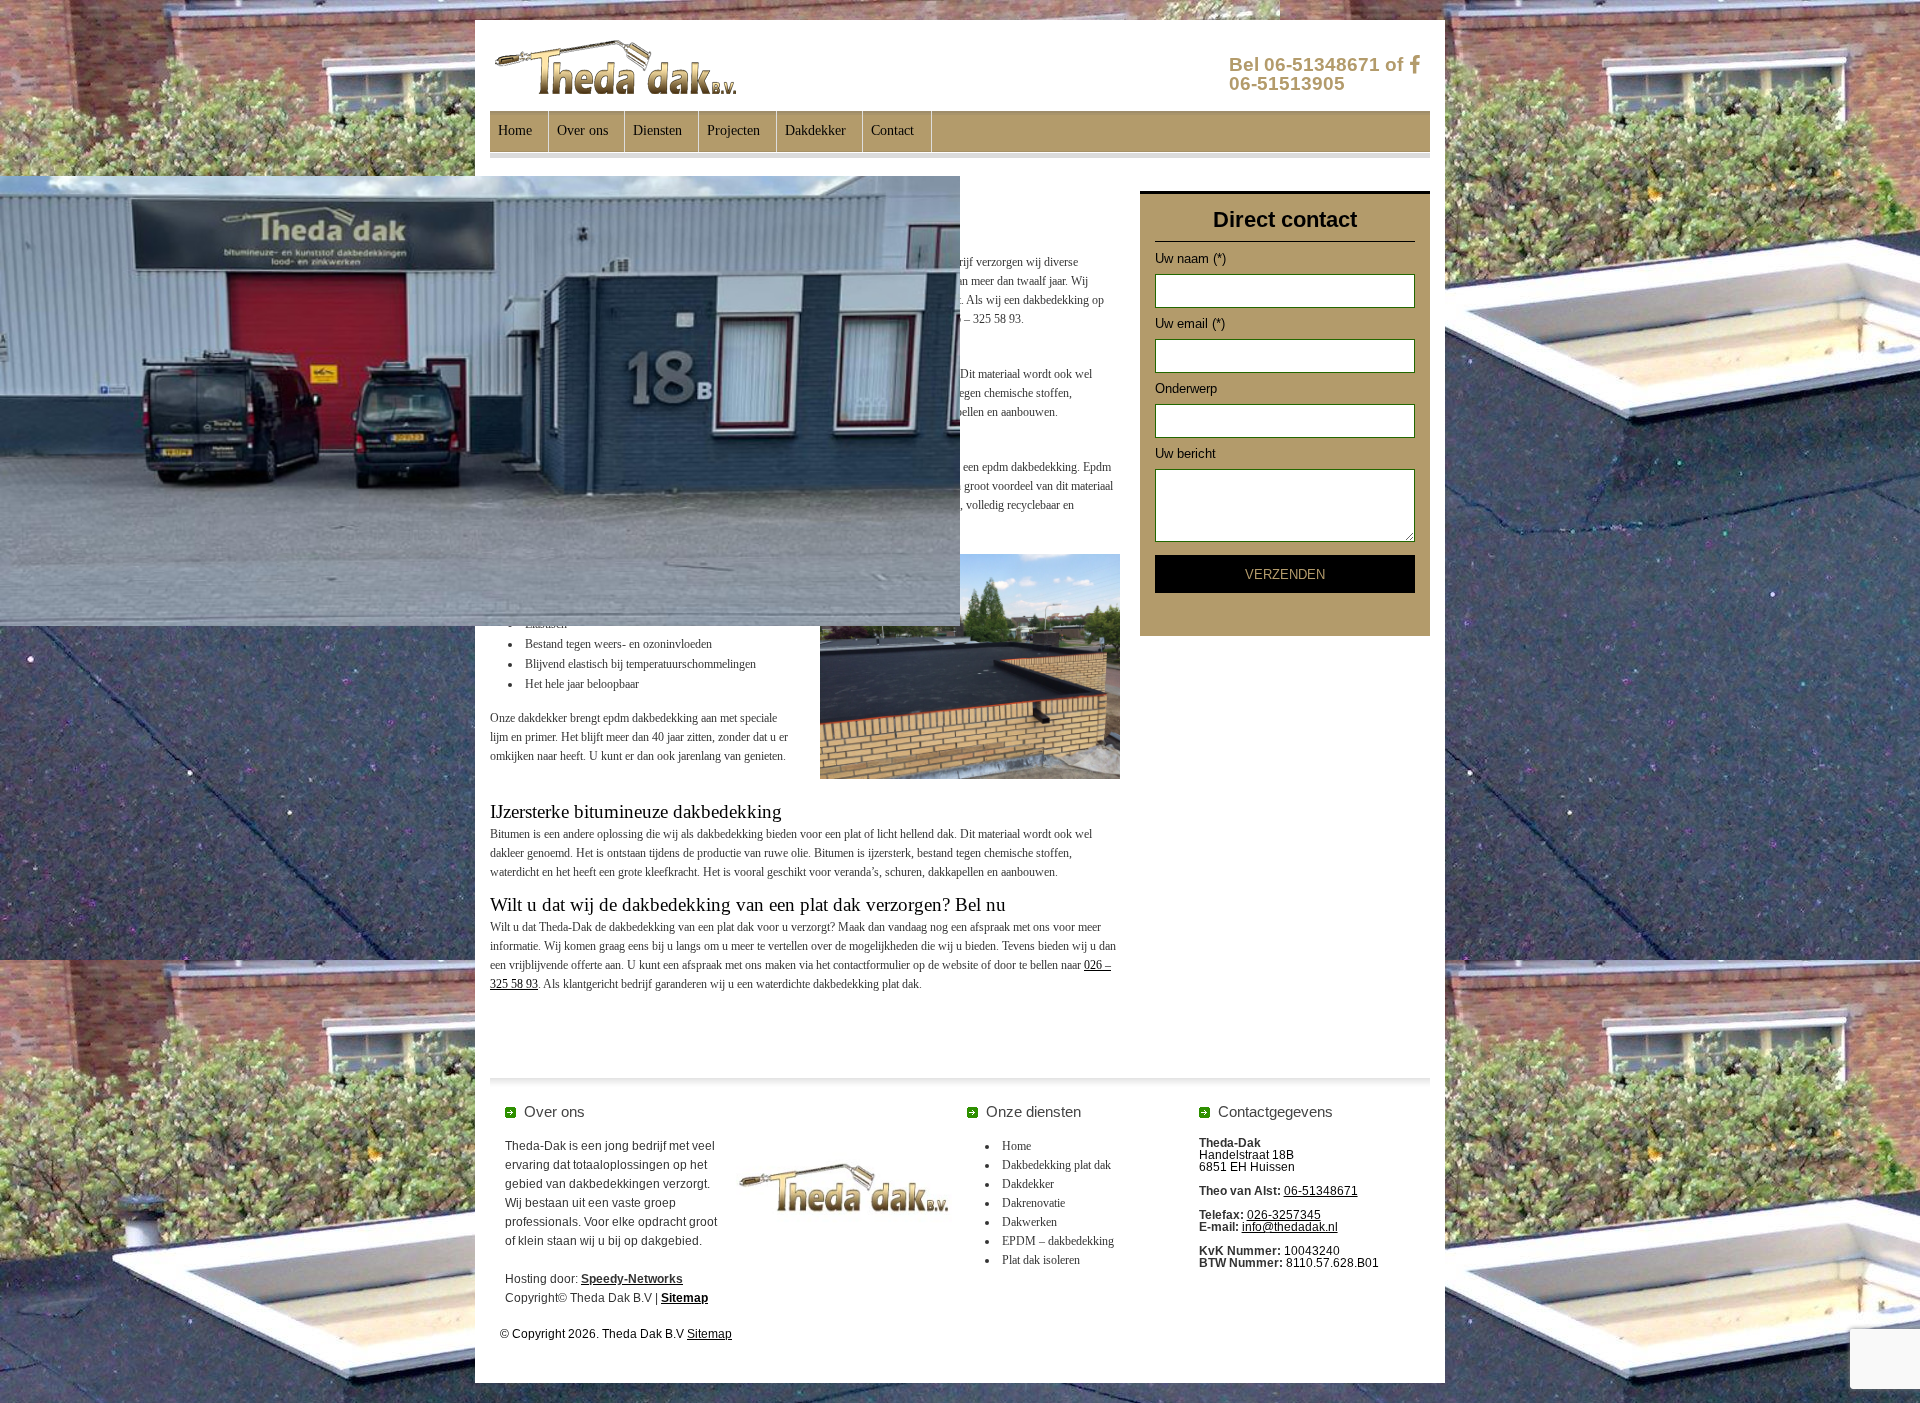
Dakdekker (815, 130)
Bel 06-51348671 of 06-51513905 (1316, 74)
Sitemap (684, 1298)
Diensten (657, 130)
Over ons (582, 130)
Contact (892, 130)
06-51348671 (1321, 1191)
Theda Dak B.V (615, 67)
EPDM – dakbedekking (1058, 1241)
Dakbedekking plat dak (1056, 1165)
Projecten (733, 130)
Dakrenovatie (1033, 1203)
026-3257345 (1284, 1215)
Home (515, 130)
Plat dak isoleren (1041, 1260)
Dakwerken (1029, 1222)
